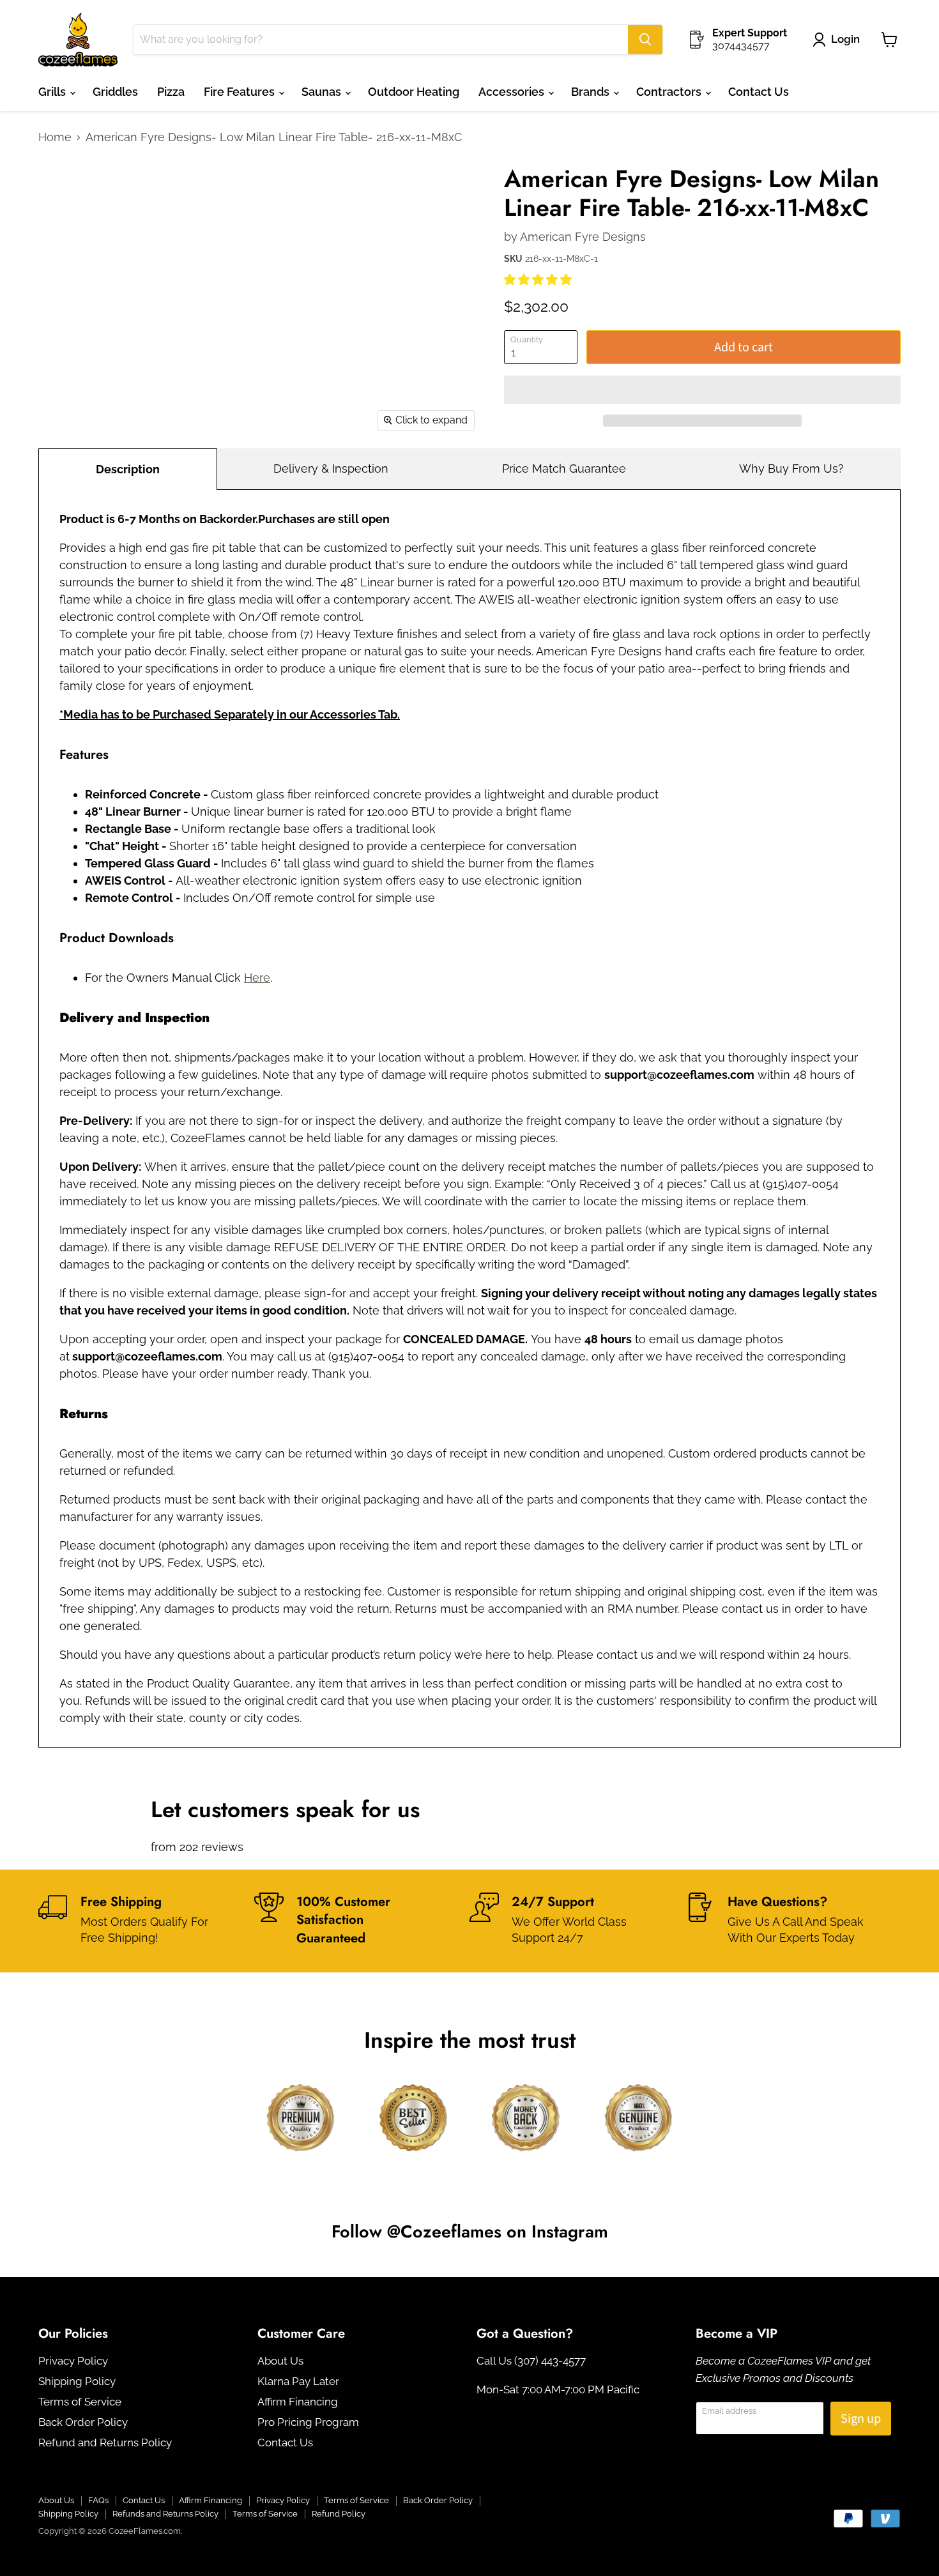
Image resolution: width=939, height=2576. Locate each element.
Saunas (323, 92)
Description (128, 469)
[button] (539, 279)
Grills (53, 92)
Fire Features (240, 92)
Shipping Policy (77, 2381)
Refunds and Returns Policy (165, 2514)
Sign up (861, 2419)
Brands (592, 92)
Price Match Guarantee (564, 469)
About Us (280, 2361)
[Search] (645, 40)
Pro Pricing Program (308, 2422)
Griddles (115, 92)
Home (55, 137)
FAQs (98, 2500)
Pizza (171, 92)
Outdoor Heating (414, 92)
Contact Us (759, 92)
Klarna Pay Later (298, 2381)
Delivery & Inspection (331, 469)
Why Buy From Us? (791, 469)
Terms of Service (80, 2402)
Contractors (670, 92)
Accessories (513, 92)
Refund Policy (339, 2514)
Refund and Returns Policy (105, 2443)
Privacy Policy (73, 2361)
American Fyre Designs (583, 237)
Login (845, 39)
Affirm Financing (298, 2402)
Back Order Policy (83, 2422)
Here (257, 978)
